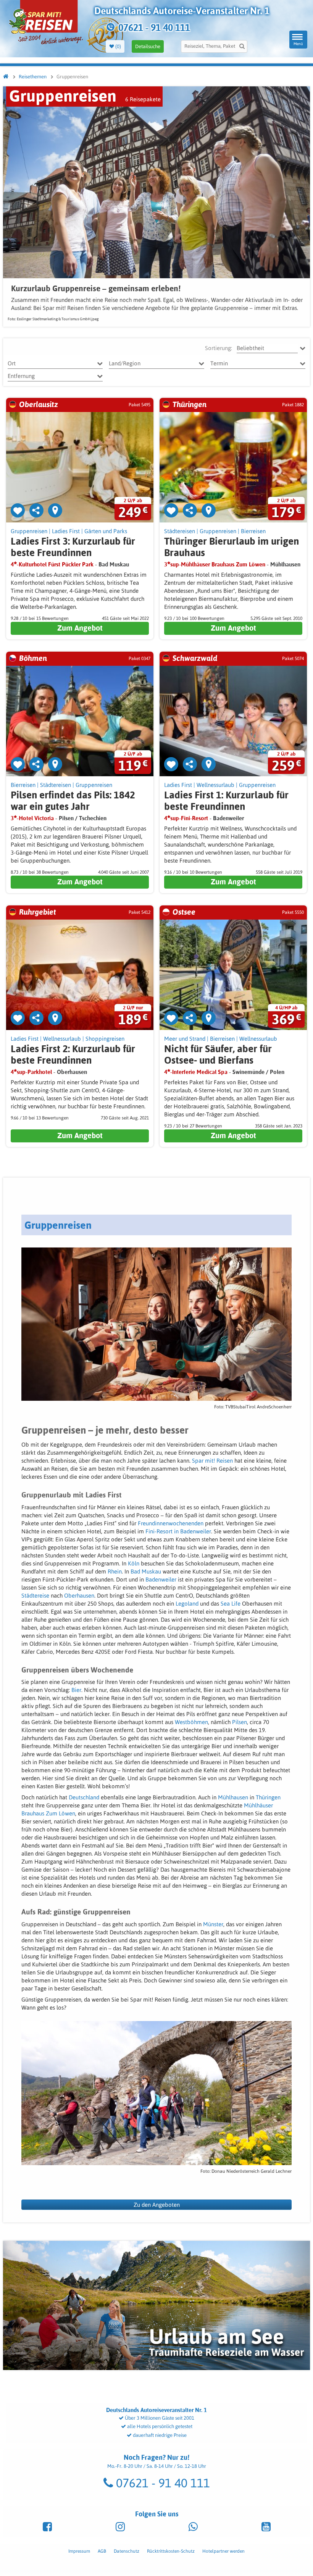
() (118, 46)
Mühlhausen (234, 1797)
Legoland (188, 1604)
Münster (213, 1924)
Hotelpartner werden (223, 2551)
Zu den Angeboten (157, 2205)
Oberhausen (79, 1595)
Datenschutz (127, 2551)
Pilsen (240, 1722)
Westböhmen (191, 1722)
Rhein (115, 1571)
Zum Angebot (80, 628)
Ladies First (66, 531)
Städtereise (36, 1595)
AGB (102, 2551)
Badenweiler (162, 1579)
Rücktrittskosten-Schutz (171, 2551)
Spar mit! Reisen (212, 1461)
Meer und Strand (185, 1039)
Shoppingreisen (105, 1039)
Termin (219, 363)
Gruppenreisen (29, 531)
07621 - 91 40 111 (161, 2483)
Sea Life (231, 1604)
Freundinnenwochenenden (171, 1523)
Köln (134, 1563)
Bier (76, 1690)
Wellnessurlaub (215, 785)
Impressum (79, 2551)
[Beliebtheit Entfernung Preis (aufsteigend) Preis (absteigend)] (267, 348)
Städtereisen (180, 531)
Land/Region (125, 363)
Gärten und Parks (106, 531)
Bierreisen (253, 531)
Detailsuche (148, 46)
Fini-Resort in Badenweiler (178, 1531)
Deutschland (85, 1797)
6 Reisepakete (143, 99)
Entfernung (21, 376)
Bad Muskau (146, 1571)
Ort (12, 363)
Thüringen (268, 1797)
